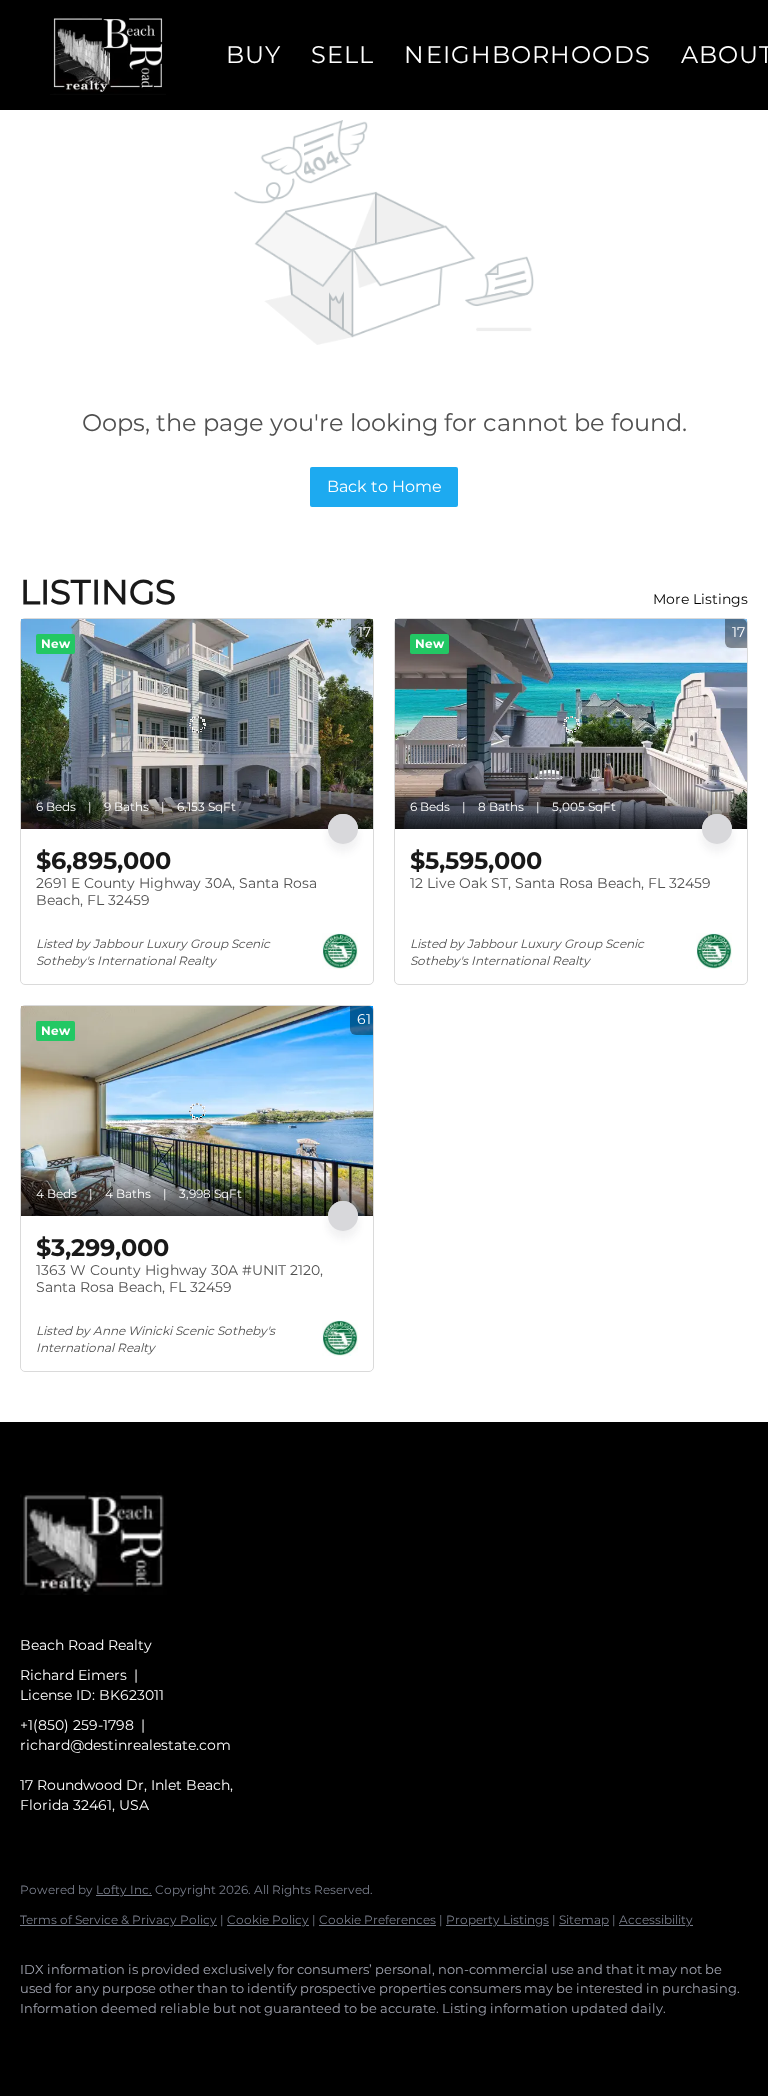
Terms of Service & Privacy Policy (118, 1919)
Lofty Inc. (124, 1889)
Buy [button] (253, 54)
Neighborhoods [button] (527, 54)
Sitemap (584, 1919)
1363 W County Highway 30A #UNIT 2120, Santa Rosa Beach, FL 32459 (179, 1279)
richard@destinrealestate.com (125, 1745)
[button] (108, 55)
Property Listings (497, 1919)
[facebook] (44, 2042)
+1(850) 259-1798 (77, 1725)
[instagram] (218, 2042)
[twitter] (160, 2042)
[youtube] (276, 2042)
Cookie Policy (268, 1919)
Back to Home (384, 486)
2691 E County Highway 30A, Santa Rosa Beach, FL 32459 (176, 892)
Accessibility (656, 1919)
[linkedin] (102, 2042)
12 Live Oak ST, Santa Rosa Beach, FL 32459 (560, 883)
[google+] (334, 2042)
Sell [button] (342, 54)
